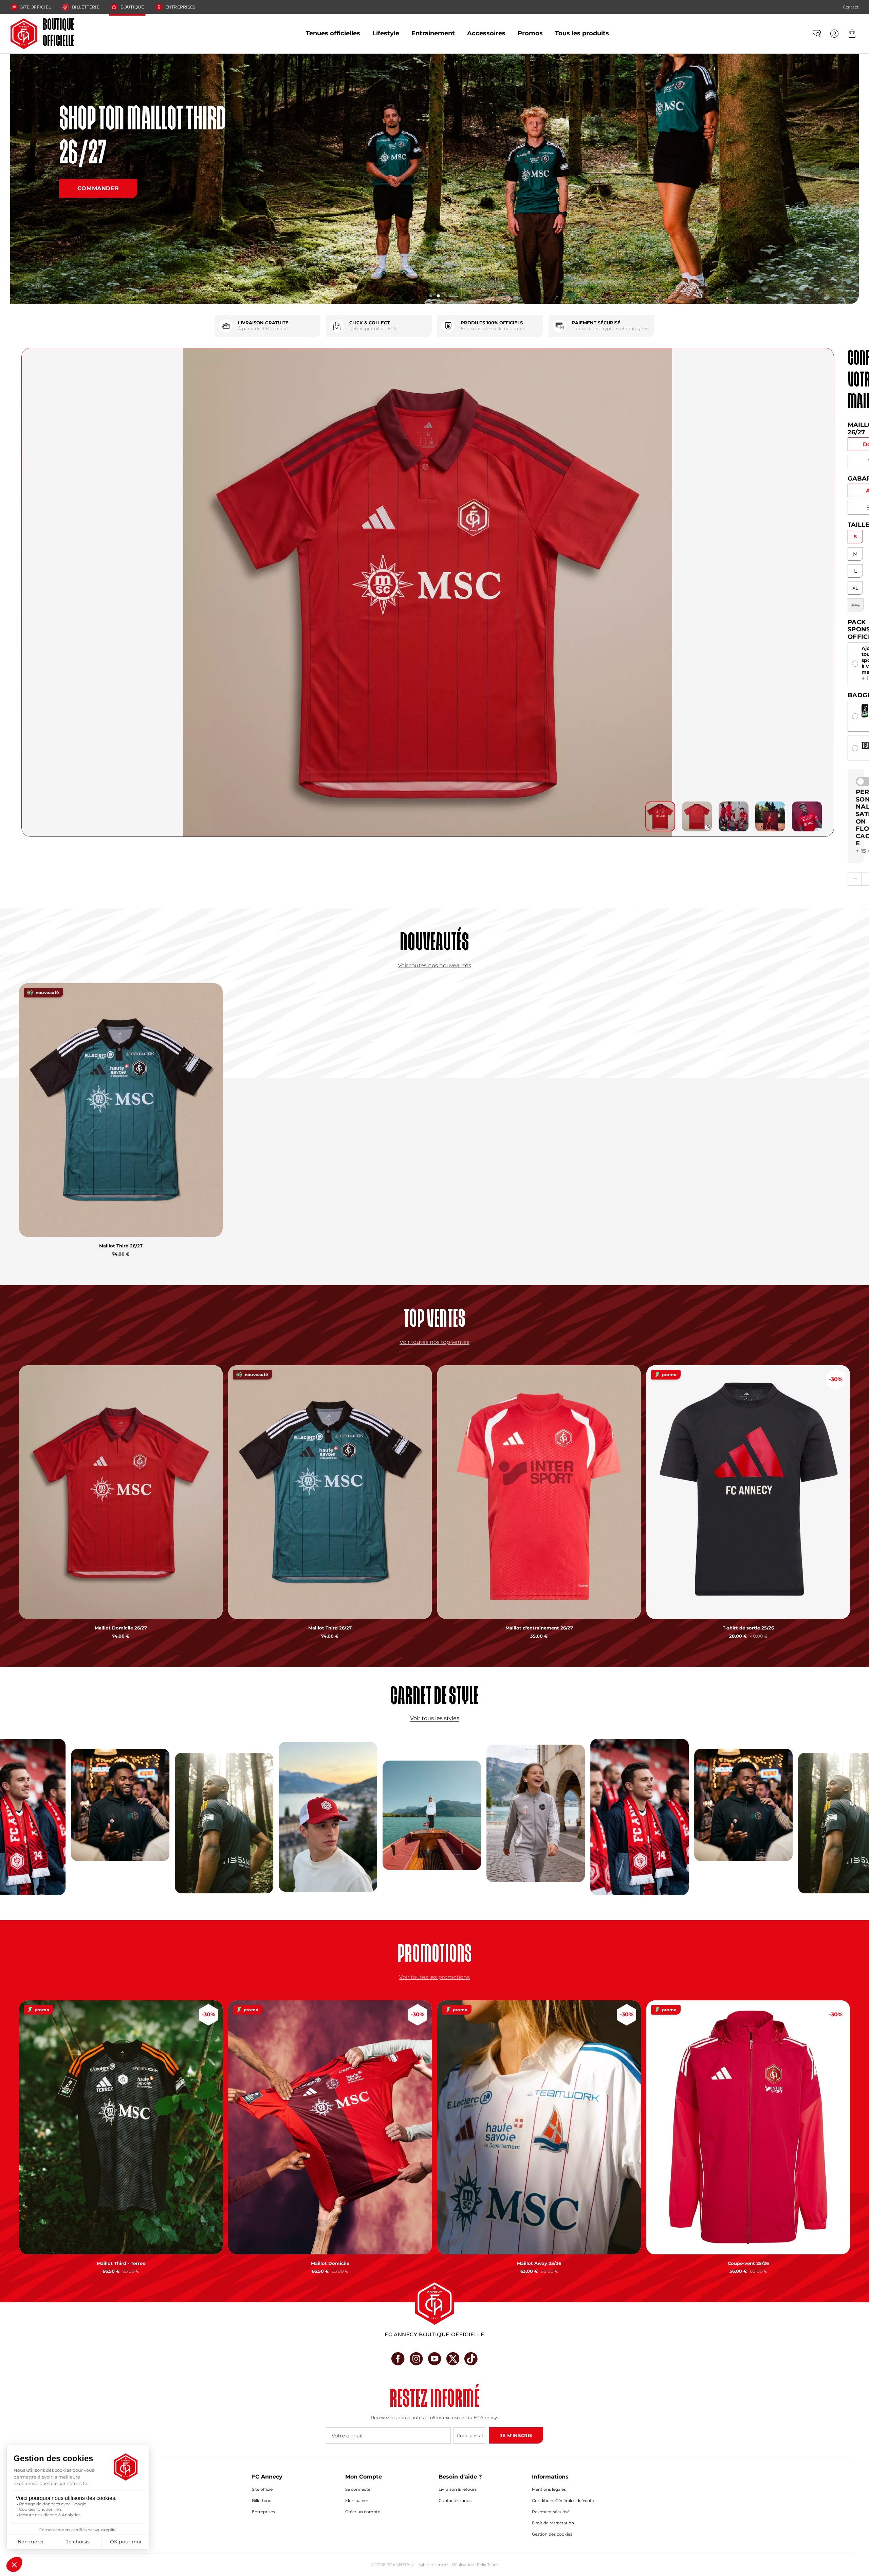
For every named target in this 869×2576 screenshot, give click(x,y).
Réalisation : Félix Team (475, 2565)
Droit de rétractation (553, 2523)
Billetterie (86, 7)
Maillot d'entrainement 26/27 (539, 1628)
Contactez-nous (455, 2500)
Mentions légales (549, 2489)
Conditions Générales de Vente (563, 2500)
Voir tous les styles (435, 1718)
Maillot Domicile (330, 2263)
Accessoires (486, 33)
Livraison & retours (458, 2489)
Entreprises (180, 7)
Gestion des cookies (552, 2534)
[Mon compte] (834, 34)
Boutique (132, 7)
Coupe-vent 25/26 (748, 2263)
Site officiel (36, 7)
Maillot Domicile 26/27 (121, 1628)
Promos (530, 33)
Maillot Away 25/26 (539, 2263)
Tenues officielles (333, 33)
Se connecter (359, 2489)
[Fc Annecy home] (434, 2302)
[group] (660, 816)
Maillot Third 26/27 (121, 1246)
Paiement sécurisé (551, 2512)
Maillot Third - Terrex (121, 2263)
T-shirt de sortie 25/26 (748, 1628)
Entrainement (433, 33)
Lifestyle (386, 33)
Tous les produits (582, 33)
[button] (431, 296)
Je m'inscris (516, 2435)
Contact (851, 7)
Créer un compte (363, 2512)
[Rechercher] (817, 34)
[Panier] (852, 34)
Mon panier (357, 2500)
